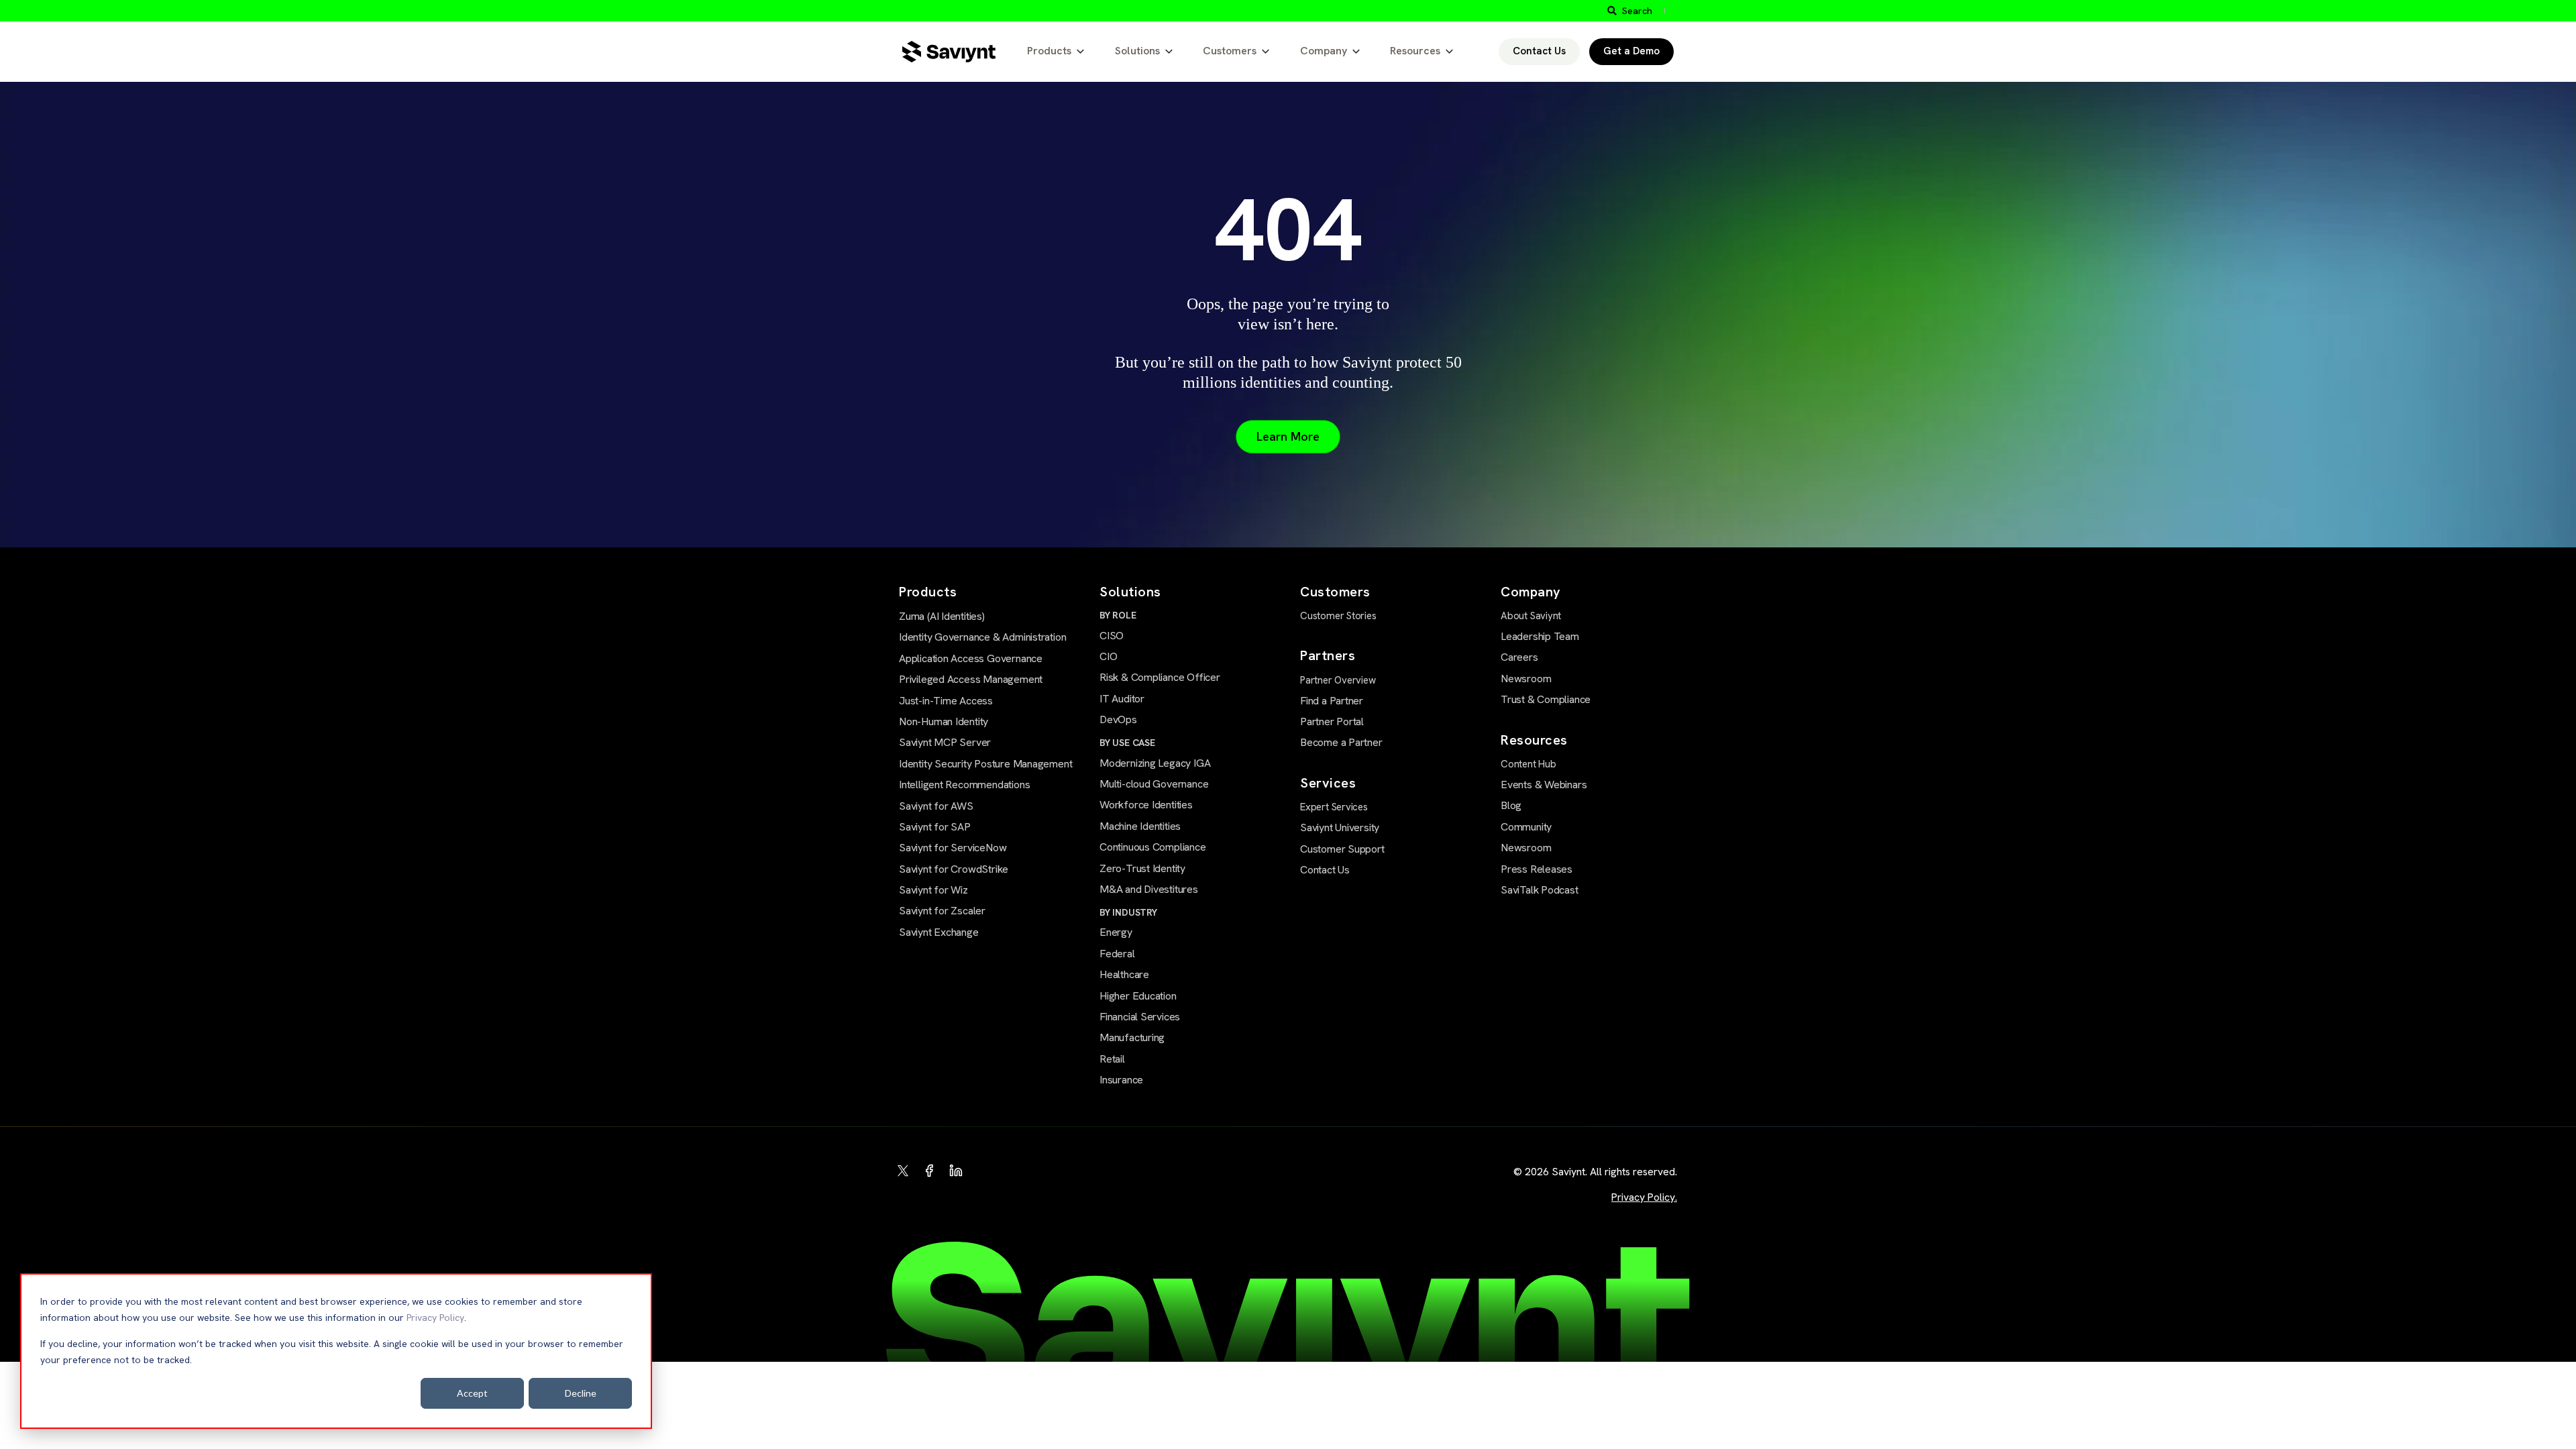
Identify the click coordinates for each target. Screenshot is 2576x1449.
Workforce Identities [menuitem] (1146, 805)
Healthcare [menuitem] (1124, 974)
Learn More (1288, 436)
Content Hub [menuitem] (1528, 764)
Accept (472, 1393)
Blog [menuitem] (1511, 805)
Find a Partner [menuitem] (1332, 701)
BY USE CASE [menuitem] (1127, 743)
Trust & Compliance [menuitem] (1546, 699)
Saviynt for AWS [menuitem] (936, 806)
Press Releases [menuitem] (1537, 869)
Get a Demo (1631, 51)
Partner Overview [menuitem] (1338, 680)
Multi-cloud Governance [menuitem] (1154, 784)
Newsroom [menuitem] (1526, 679)
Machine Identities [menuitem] (1140, 826)
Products (1049, 51)
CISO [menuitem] (1112, 636)
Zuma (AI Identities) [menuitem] (942, 616)
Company (1324, 51)
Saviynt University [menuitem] (1340, 827)
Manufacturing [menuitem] (1132, 1037)
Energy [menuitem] (1116, 932)
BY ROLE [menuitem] (1118, 615)
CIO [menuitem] (1108, 656)
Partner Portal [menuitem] (1332, 721)
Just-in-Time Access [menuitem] (946, 701)
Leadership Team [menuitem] (1540, 636)
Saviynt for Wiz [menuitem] (933, 890)
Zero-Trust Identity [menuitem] (1142, 868)
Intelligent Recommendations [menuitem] (964, 785)
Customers (1230, 51)
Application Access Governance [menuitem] (971, 658)
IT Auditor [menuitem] (1122, 699)
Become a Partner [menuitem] (1341, 742)
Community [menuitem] (1526, 827)
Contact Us (1539, 51)
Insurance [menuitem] (1121, 1080)
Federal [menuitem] (1117, 954)
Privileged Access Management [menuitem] (971, 679)
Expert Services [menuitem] (1334, 807)
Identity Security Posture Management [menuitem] (985, 764)
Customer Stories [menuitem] (1338, 616)
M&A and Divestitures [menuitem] (1149, 889)
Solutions (1137, 51)
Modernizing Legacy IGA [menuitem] (1155, 763)
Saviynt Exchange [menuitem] (939, 932)
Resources (1415, 51)
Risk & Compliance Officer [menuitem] (1160, 677)
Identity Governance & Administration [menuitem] (982, 637)
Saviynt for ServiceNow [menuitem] (953, 848)
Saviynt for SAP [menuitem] (935, 827)
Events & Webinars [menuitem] (1544, 785)
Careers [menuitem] (1519, 657)
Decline (581, 1393)
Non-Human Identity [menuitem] (944, 721)
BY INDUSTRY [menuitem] (1128, 912)
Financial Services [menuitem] (1140, 1017)
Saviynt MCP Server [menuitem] (945, 742)
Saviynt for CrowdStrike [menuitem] (954, 869)
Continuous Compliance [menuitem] (1153, 847)
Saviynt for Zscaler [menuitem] (942, 911)
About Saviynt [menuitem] (1531, 616)
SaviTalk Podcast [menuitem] (1540, 890)
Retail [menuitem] (1112, 1059)
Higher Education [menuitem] (1138, 996)
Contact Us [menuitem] (1325, 870)
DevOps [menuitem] (1118, 719)
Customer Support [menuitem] (1342, 849)
